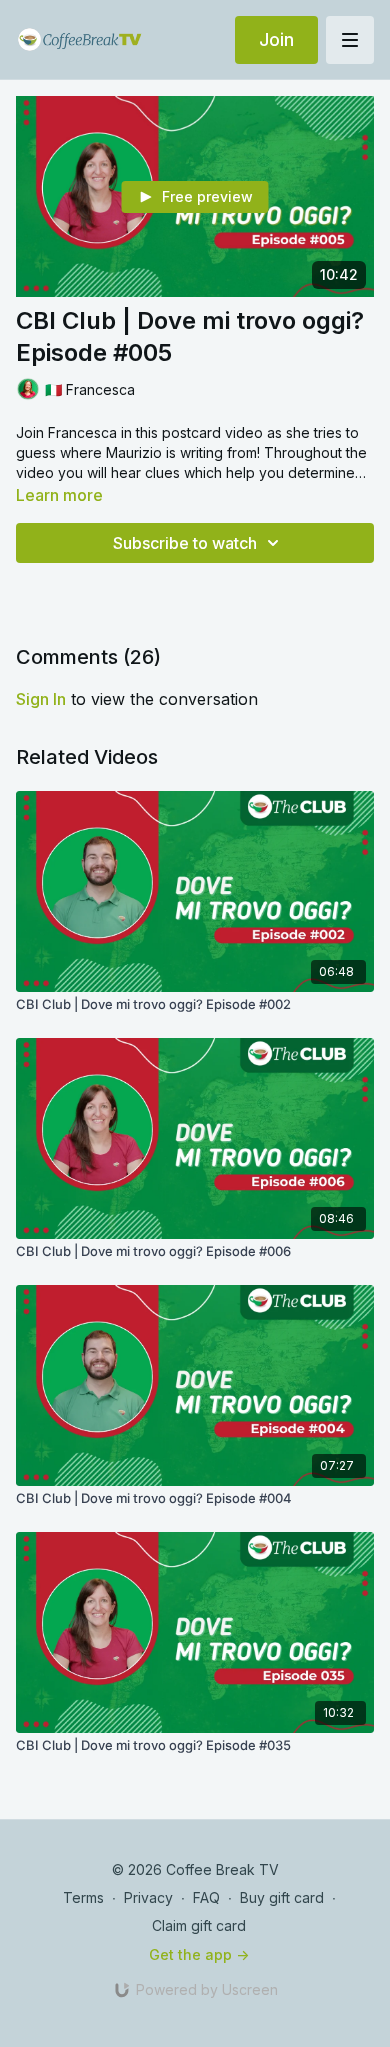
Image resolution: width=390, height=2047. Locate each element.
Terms (83, 1897)
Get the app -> (199, 1954)
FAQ (206, 1897)
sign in (41, 699)
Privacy (148, 1897)
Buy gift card (282, 1897)
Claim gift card (199, 1925)
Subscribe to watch (185, 543)
